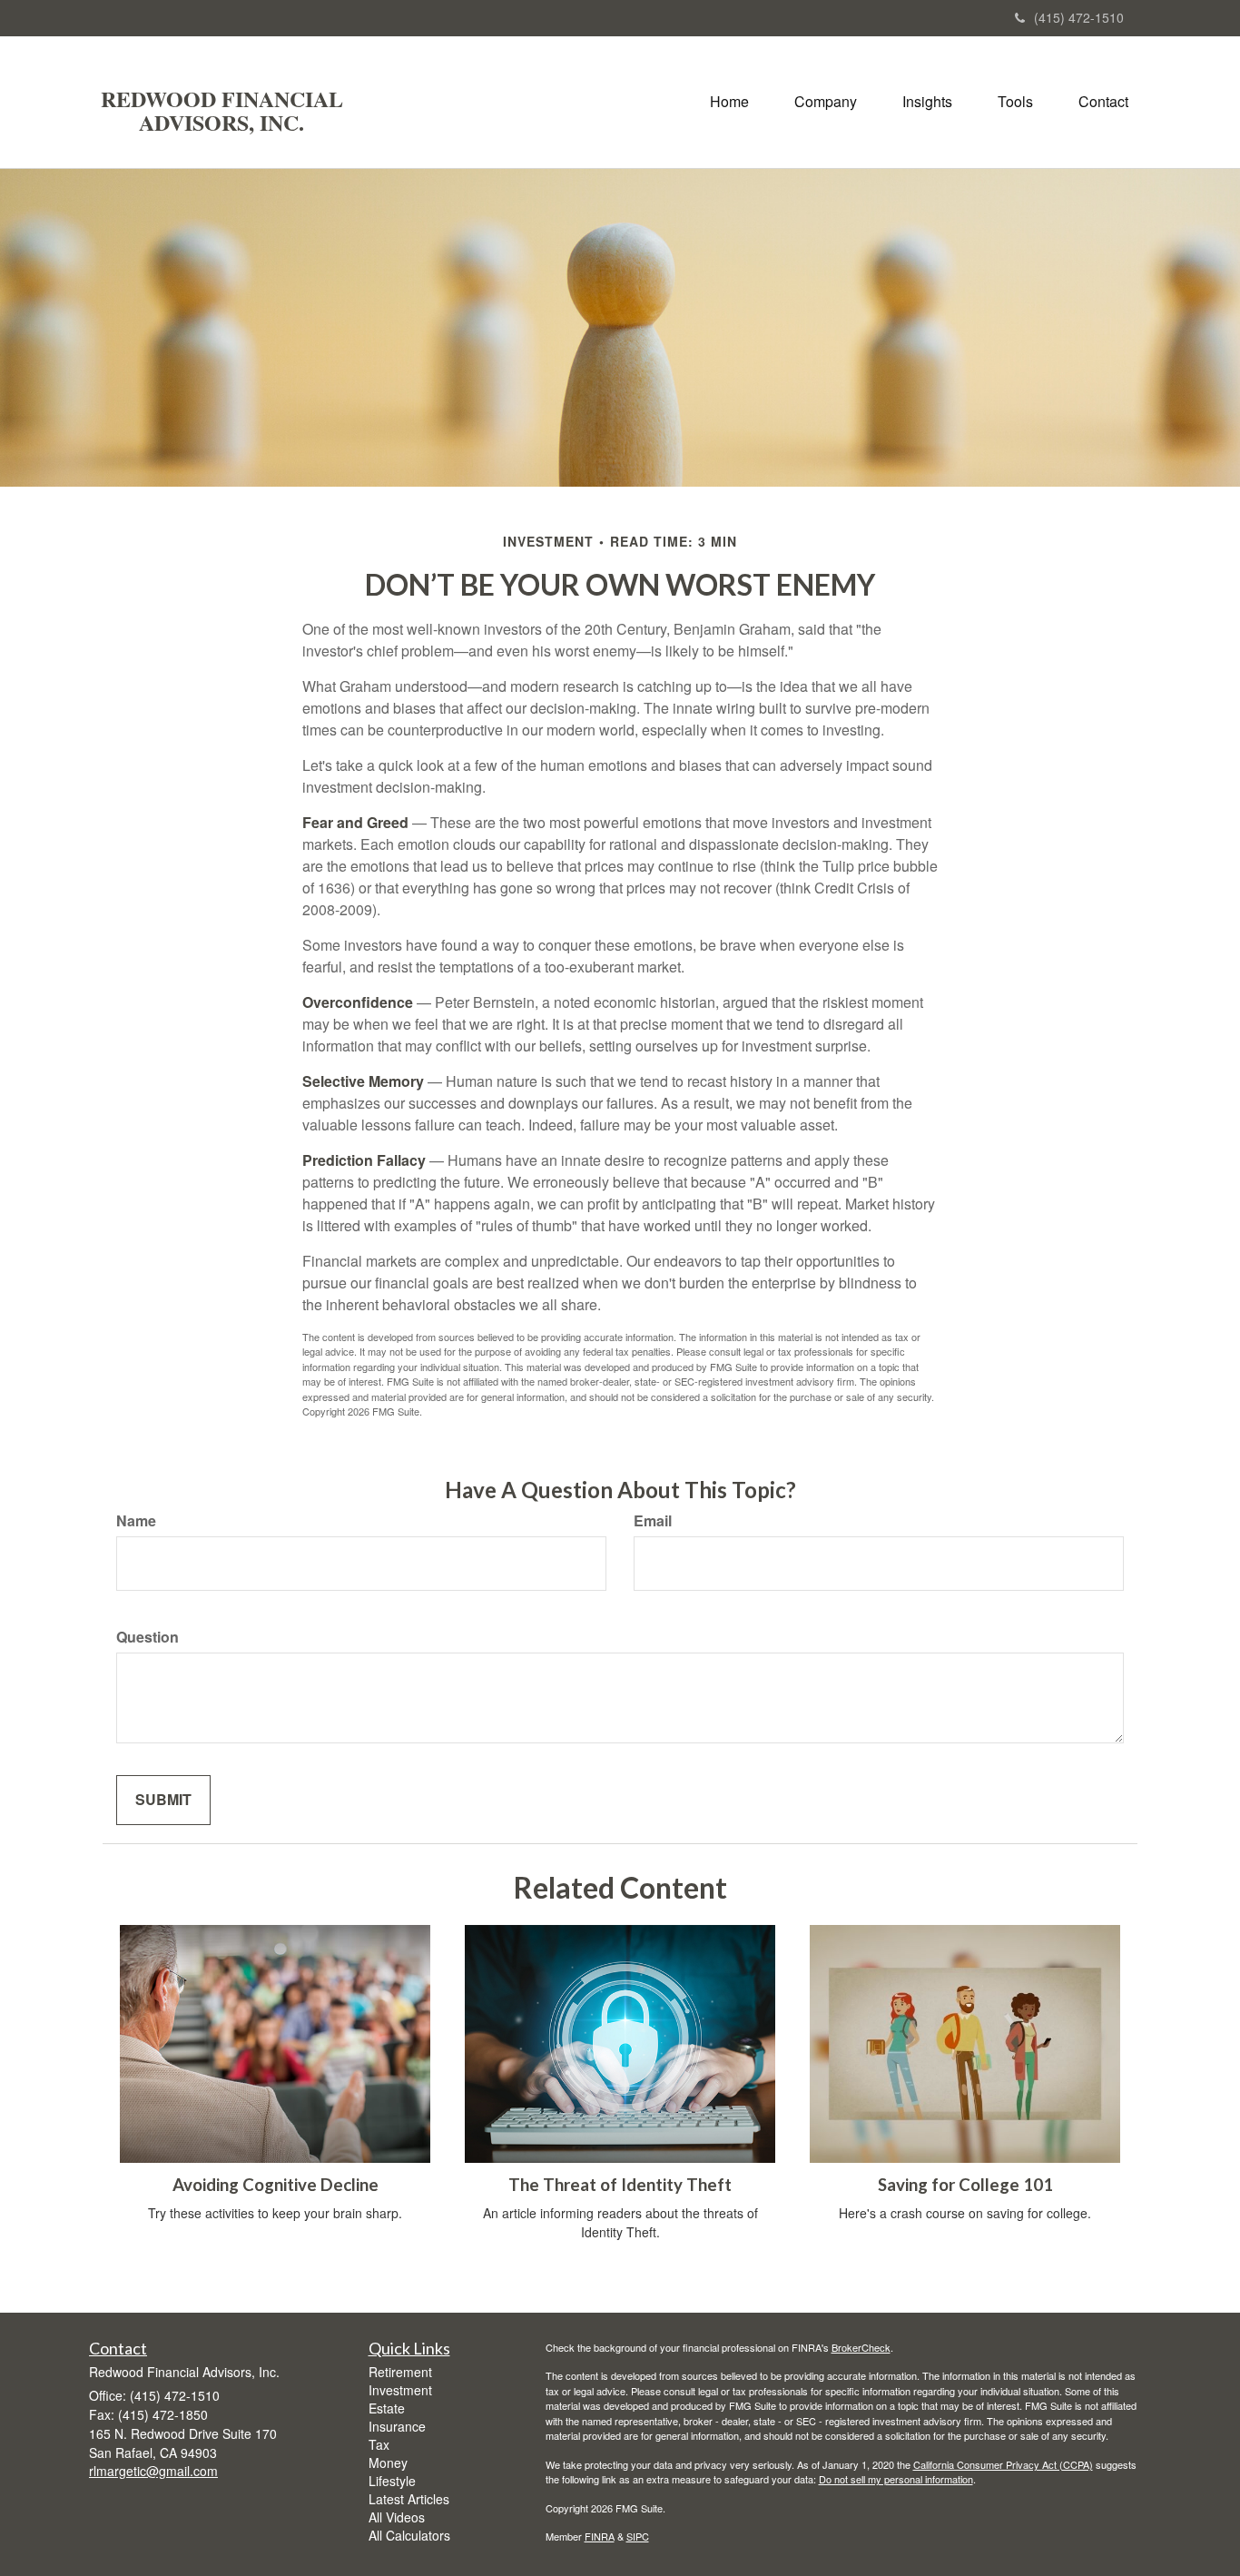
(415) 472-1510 (1079, 17)
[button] (826, 102)
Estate (387, 2408)
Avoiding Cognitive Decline (276, 2185)
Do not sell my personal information (896, 2479)
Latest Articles (409, 2499)
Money (388, 2462)
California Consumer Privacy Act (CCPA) (1003, 2464)
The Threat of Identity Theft (620, 2185)
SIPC (638, 2536)
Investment (400, 2390)
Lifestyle (392, 2481)
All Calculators (409, 2535)
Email (653, 1521)
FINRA (600, 2536)
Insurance (397, 2426)
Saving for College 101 (965, 2185)
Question (148, 1637)
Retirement (400, 2372)
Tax (379, 2444)
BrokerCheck (861, 2347)
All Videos (397, 2517)
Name (136, 1521)
